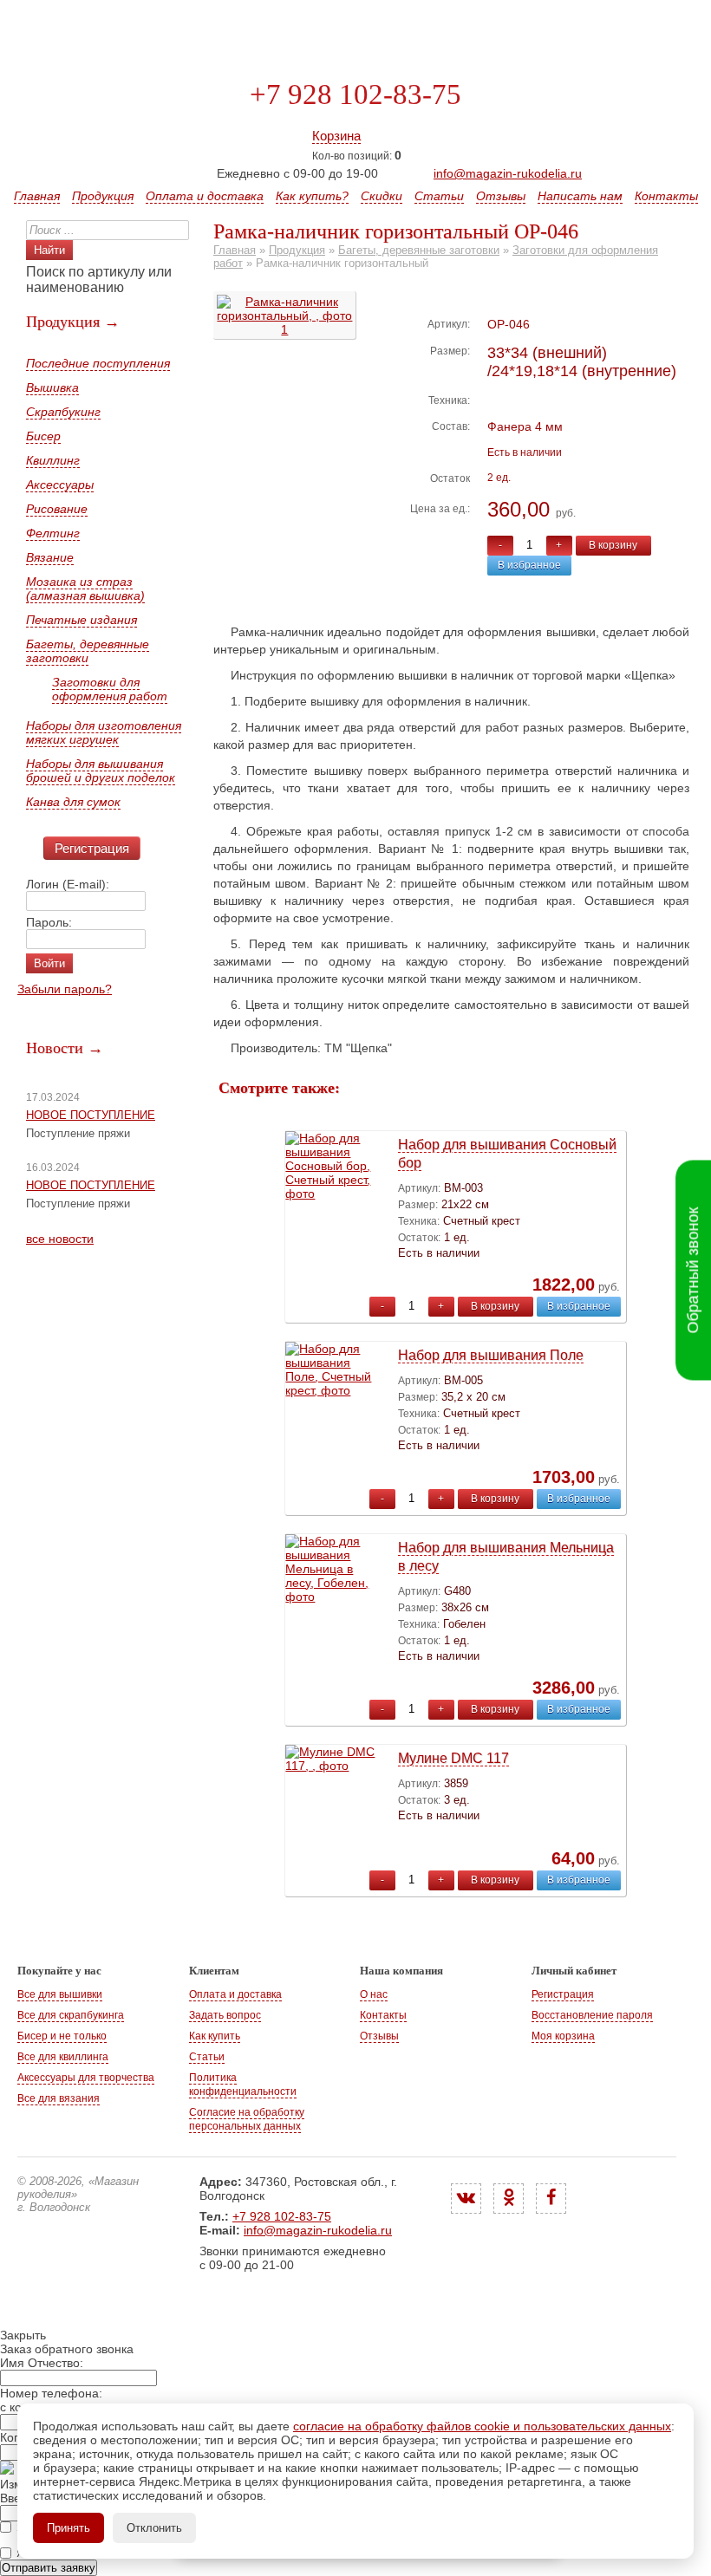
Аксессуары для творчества (86, 2078)
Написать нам (580, 196)
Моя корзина (563, 2036)
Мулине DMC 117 (453, 1758)
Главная (37, 196)
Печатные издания (82, 620)
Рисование (57, 509)
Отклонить (154, 2528)
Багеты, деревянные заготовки (88, 651)
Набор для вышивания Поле (491, 1355)
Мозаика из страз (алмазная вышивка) (85, 589)
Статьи (439, 196)
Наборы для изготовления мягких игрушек (104, 732)
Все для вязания (59, 2098)
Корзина (336, 136)
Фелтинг (53, 533)
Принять (68, 2528)
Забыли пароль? (65, 989)
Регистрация (92, 848)
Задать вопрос (225, 2015)
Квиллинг (53, 460)
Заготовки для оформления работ (110, 689)
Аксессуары (60, 485)
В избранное (529, 565)
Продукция (103, 196)
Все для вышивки (60, 1994)
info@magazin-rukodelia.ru (508, 173)
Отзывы (501, 196)
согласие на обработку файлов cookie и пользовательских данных (482, 2426)
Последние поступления (98, 363)
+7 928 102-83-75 (355, 94)
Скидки (382, 196)
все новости (60, 1239)
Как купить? (312, 196)
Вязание (50, 557)
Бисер (43, 436)
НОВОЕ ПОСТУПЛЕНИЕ (91, 1115)
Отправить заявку (49, 2568)
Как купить (215, 2036)
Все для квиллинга (63, 2057)
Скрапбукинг (63, 412)
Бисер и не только (62, 2036)
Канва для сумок (73, 802)
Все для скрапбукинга (71, 2015)
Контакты (666, 196)
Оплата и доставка (205, 196)
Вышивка (52, 387)
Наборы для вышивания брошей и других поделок (101, 771)
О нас (374, 1994)
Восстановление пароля (592, 2015)
